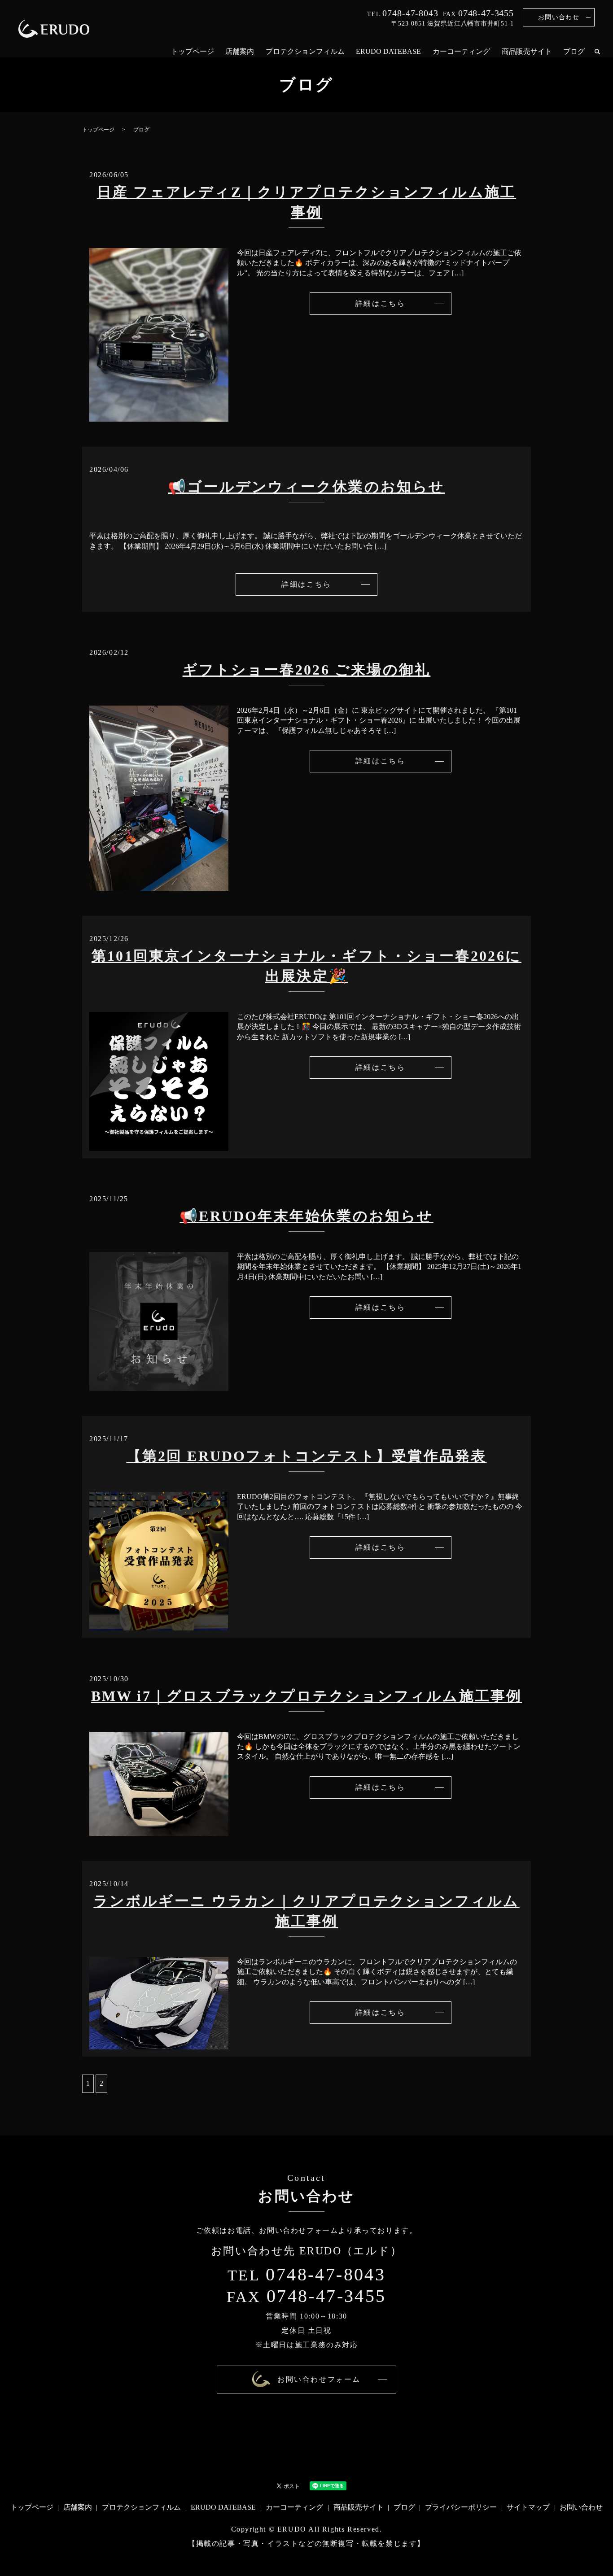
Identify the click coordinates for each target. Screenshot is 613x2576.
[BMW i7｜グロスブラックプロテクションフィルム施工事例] (159, 1783)
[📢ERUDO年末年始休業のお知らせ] (159, 1320)
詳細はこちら (380, 303)
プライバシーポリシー (461, 2507)
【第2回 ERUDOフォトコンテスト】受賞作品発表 (307, 1456)
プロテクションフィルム (305, 51)
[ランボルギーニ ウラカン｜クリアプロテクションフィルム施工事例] (159, 2003)
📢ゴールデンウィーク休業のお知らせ (306, 487)
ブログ (574, 51)
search (597, 52)
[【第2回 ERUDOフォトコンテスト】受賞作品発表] (159, 1560)
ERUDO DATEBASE (388, 51)
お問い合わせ (559, 17)
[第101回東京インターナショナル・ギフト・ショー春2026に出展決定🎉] (159, 1081)
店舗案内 (240, 51)
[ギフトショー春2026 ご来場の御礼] (159, 797)
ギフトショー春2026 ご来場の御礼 (307, 670)
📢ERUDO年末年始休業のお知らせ (306, 1216)
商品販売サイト (527, 51)
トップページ (193, 51)
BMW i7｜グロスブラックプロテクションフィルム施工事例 (307, 1696)
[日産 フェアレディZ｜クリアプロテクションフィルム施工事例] (159, 334)
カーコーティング (461, 51)
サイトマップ (528, 2507)
